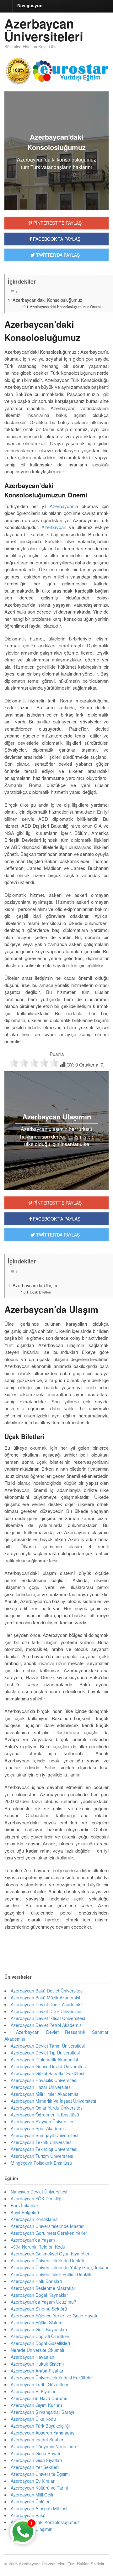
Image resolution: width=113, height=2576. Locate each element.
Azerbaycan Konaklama (34, 2219)
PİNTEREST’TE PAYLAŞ (57, 1203)
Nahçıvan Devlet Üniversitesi (39, 2192)
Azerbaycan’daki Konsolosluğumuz (47, 300)
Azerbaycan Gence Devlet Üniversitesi (49, 2066)
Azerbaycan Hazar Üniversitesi (41, 2087)
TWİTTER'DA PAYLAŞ (57, 255)
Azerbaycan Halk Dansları (36, 2281)
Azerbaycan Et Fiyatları (34, 2391)
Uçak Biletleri (40, 1292)
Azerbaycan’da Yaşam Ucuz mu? (43, 2302)
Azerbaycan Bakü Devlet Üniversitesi (47, 1991)
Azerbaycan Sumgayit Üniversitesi (44, 2135)
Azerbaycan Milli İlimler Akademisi (44, 2094)
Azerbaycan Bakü (28, 2515)
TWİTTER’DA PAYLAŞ (57, 1235)
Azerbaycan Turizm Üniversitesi (42, 2156)
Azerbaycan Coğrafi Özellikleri (40, 2336)
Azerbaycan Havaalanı (33, 2357)
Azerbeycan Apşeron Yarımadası (43, 2433)
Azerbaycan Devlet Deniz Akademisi (46, 2004)
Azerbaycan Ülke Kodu (33, 2419)
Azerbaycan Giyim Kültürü (36, 2405)
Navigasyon (30, 5)
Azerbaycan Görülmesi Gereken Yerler (49, 2233)
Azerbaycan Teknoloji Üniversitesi (44, 2149)
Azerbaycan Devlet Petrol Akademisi (47, 2025)
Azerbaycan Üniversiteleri (44, 30)
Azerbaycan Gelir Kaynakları (39, 2329)
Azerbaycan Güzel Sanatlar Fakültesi (47, 2073)
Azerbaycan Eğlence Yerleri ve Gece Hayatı (54, 2316)
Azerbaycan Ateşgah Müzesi (39, 2508)
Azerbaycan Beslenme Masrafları (43, 2288)
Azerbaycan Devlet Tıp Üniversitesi (45, 2053)
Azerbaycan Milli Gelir (32, 2495)
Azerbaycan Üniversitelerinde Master (47, 2226)
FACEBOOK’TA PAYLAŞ (56, 1219)
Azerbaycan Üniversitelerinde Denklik (48, 2260)
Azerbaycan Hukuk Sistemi (37, 2364)
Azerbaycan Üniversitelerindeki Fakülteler (52, 2378)
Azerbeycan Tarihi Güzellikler (40, 2384)
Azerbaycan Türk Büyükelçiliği (40, 2426)
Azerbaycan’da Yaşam (33, 2240)
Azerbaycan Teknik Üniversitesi (42, 2142)
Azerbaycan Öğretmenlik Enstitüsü (45, 2115)
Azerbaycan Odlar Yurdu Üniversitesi (47, 2108)
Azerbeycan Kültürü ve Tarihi (39, 2488)
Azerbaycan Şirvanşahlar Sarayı (42, 2412)
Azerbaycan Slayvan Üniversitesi (43, 2121)
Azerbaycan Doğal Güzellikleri (40, 2343)
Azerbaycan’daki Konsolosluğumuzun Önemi (65, 306)
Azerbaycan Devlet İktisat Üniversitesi (48, 2018)
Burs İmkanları (25, 2205)
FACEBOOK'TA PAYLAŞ (56, 239)
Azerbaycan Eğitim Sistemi (37, 2322)
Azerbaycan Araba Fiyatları (38, 2371)
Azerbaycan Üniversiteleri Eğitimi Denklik (51, 2274)
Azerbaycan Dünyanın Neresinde (43, 2446)
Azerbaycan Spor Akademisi (39, 2128)
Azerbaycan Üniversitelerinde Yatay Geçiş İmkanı (59, 2267)
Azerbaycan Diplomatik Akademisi (44, 2059)
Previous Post (56, 1946)
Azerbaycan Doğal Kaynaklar (39, 2295)
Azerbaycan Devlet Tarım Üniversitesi (48, 2046)
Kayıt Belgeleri (25, 2212)
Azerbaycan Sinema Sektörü (39, 2309)
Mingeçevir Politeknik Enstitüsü (41, 2163)
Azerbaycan (62, 506)
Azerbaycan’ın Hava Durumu (39, 2398)
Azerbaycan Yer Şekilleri (35, 2467)
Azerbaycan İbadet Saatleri (38, 2440)
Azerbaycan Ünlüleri (31, 2501)
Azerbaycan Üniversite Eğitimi (40, 2474)
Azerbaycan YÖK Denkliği (36, 2198)
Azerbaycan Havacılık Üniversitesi (44, 2080)
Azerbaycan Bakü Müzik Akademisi (45, 1998)
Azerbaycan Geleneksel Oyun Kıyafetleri (51, 2254)
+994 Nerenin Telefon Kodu (38, 2247)
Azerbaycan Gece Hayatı (35, 2453)
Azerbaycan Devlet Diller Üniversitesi (47, 2011)
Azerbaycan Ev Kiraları (33, 2481)
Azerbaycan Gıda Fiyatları (36, 2460)
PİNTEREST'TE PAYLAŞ (57, 223)
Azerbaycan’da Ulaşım (35, 1285)
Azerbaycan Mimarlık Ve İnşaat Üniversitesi (53, 2101)
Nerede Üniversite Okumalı (37, 2350)
